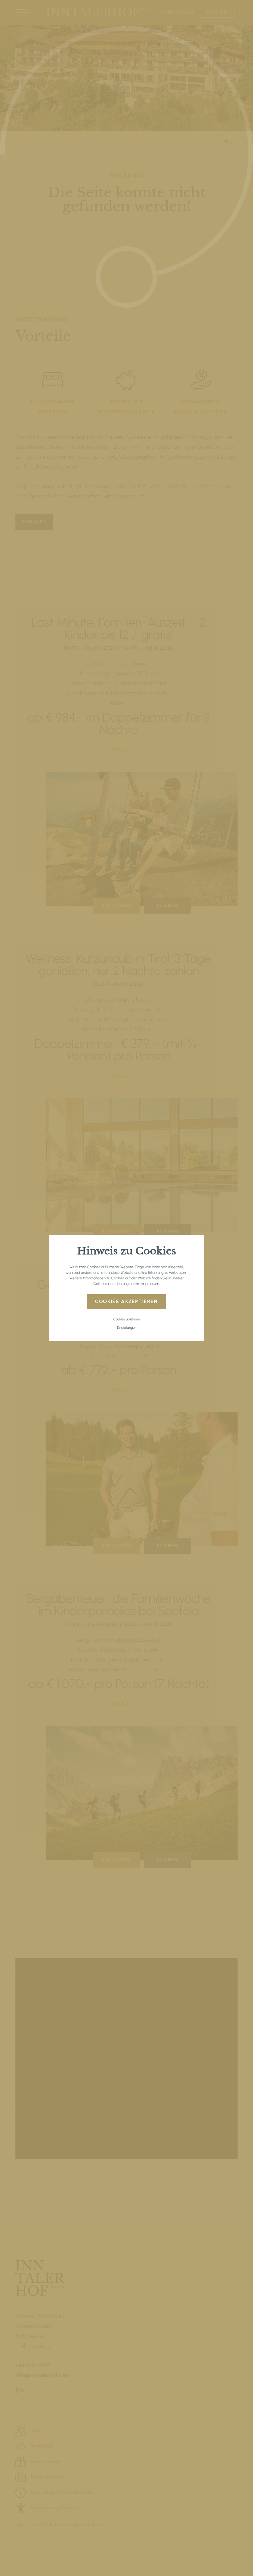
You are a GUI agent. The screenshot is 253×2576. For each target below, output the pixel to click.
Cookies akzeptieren (126, 1301)
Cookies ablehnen (126, 1319)
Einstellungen (127, 1328)
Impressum (150, 1284)
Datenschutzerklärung (111, 1284)
